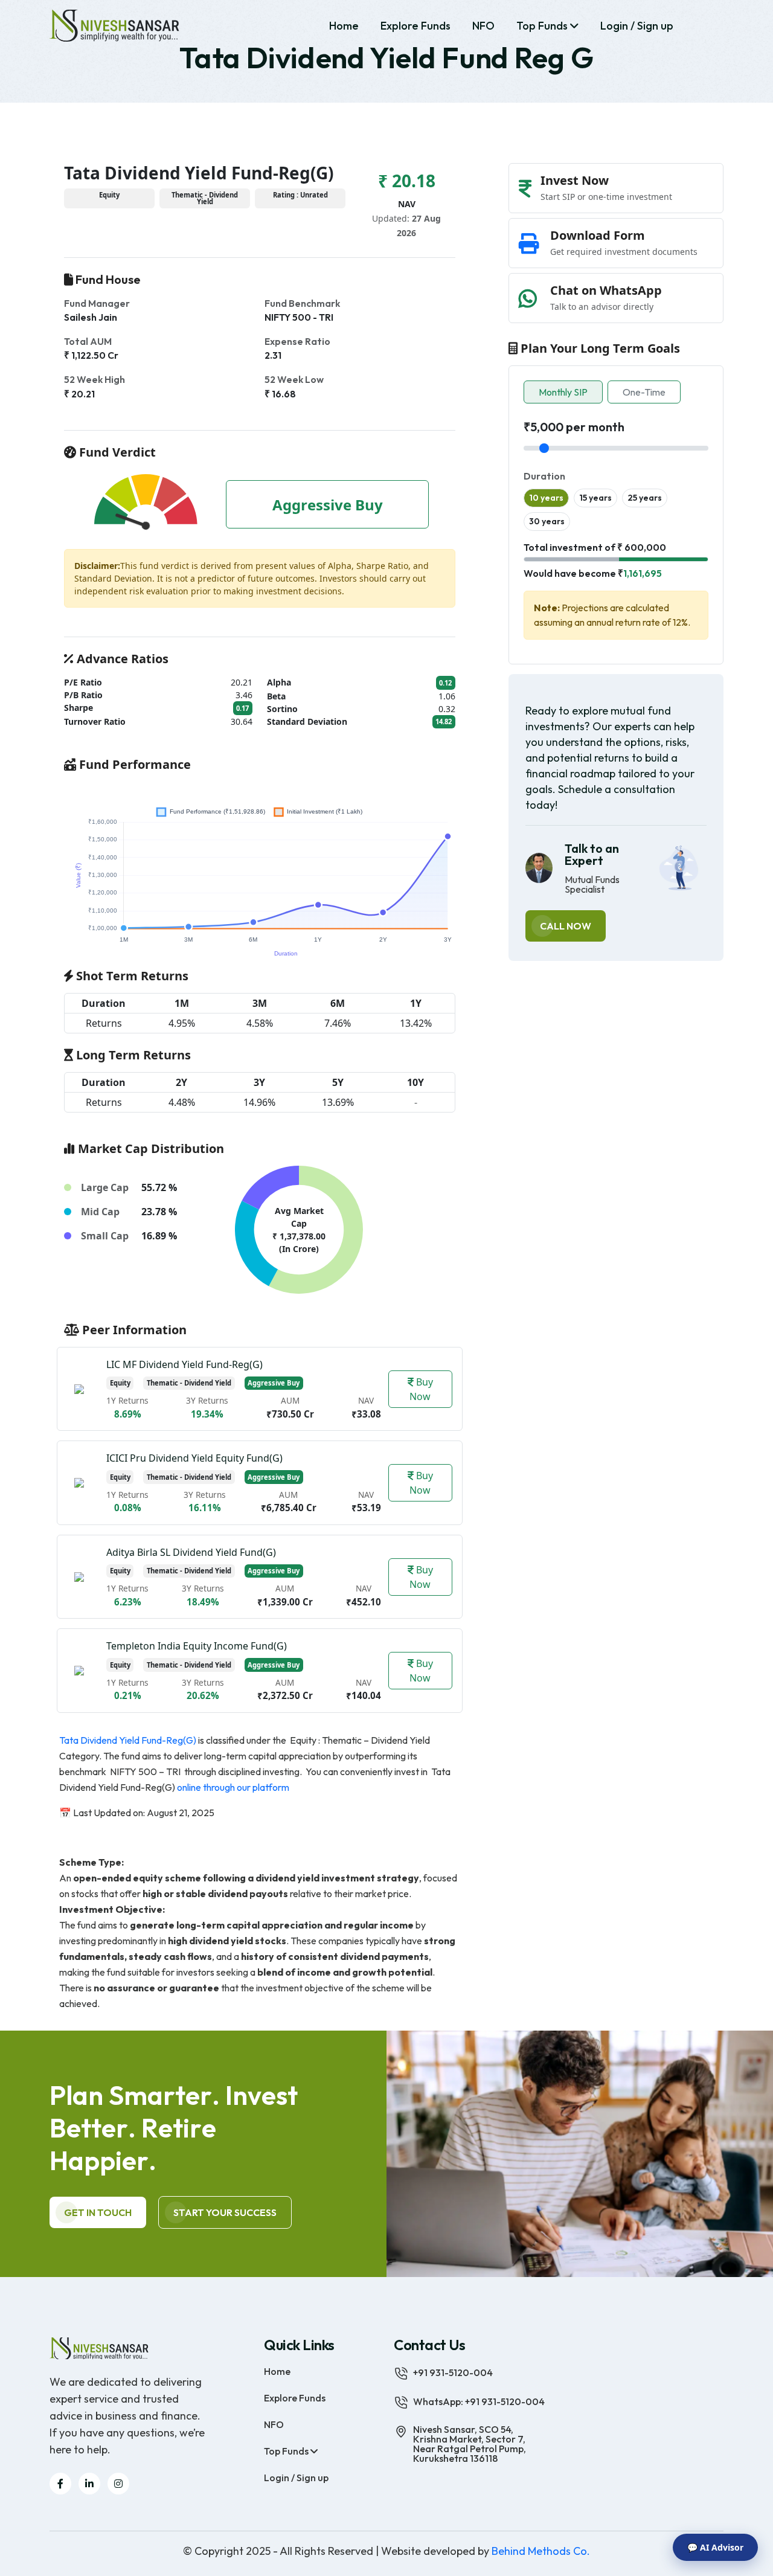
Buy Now (421, 1389)
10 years (546, 498)
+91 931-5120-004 (453, 2372)
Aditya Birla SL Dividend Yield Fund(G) (191, 1552)
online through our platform (234, 1787)
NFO (483, 26)
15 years (595, 498)
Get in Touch (98, 2212)
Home (344, 26)
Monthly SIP (563, 392)
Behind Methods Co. (541, 2551)
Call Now (566, 926)
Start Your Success (225, 2212)
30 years (547, 521)
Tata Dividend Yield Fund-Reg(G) (128, 1740)
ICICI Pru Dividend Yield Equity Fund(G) (194, 1458)
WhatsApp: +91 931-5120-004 (479, 2401)
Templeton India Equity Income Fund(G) (197, 1646)
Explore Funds (415, 26)
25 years (645, 498)
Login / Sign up (637, 26)
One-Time (644, 392)
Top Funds (543, 26)
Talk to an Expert (592, 855)
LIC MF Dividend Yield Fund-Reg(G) (184, 1364)
